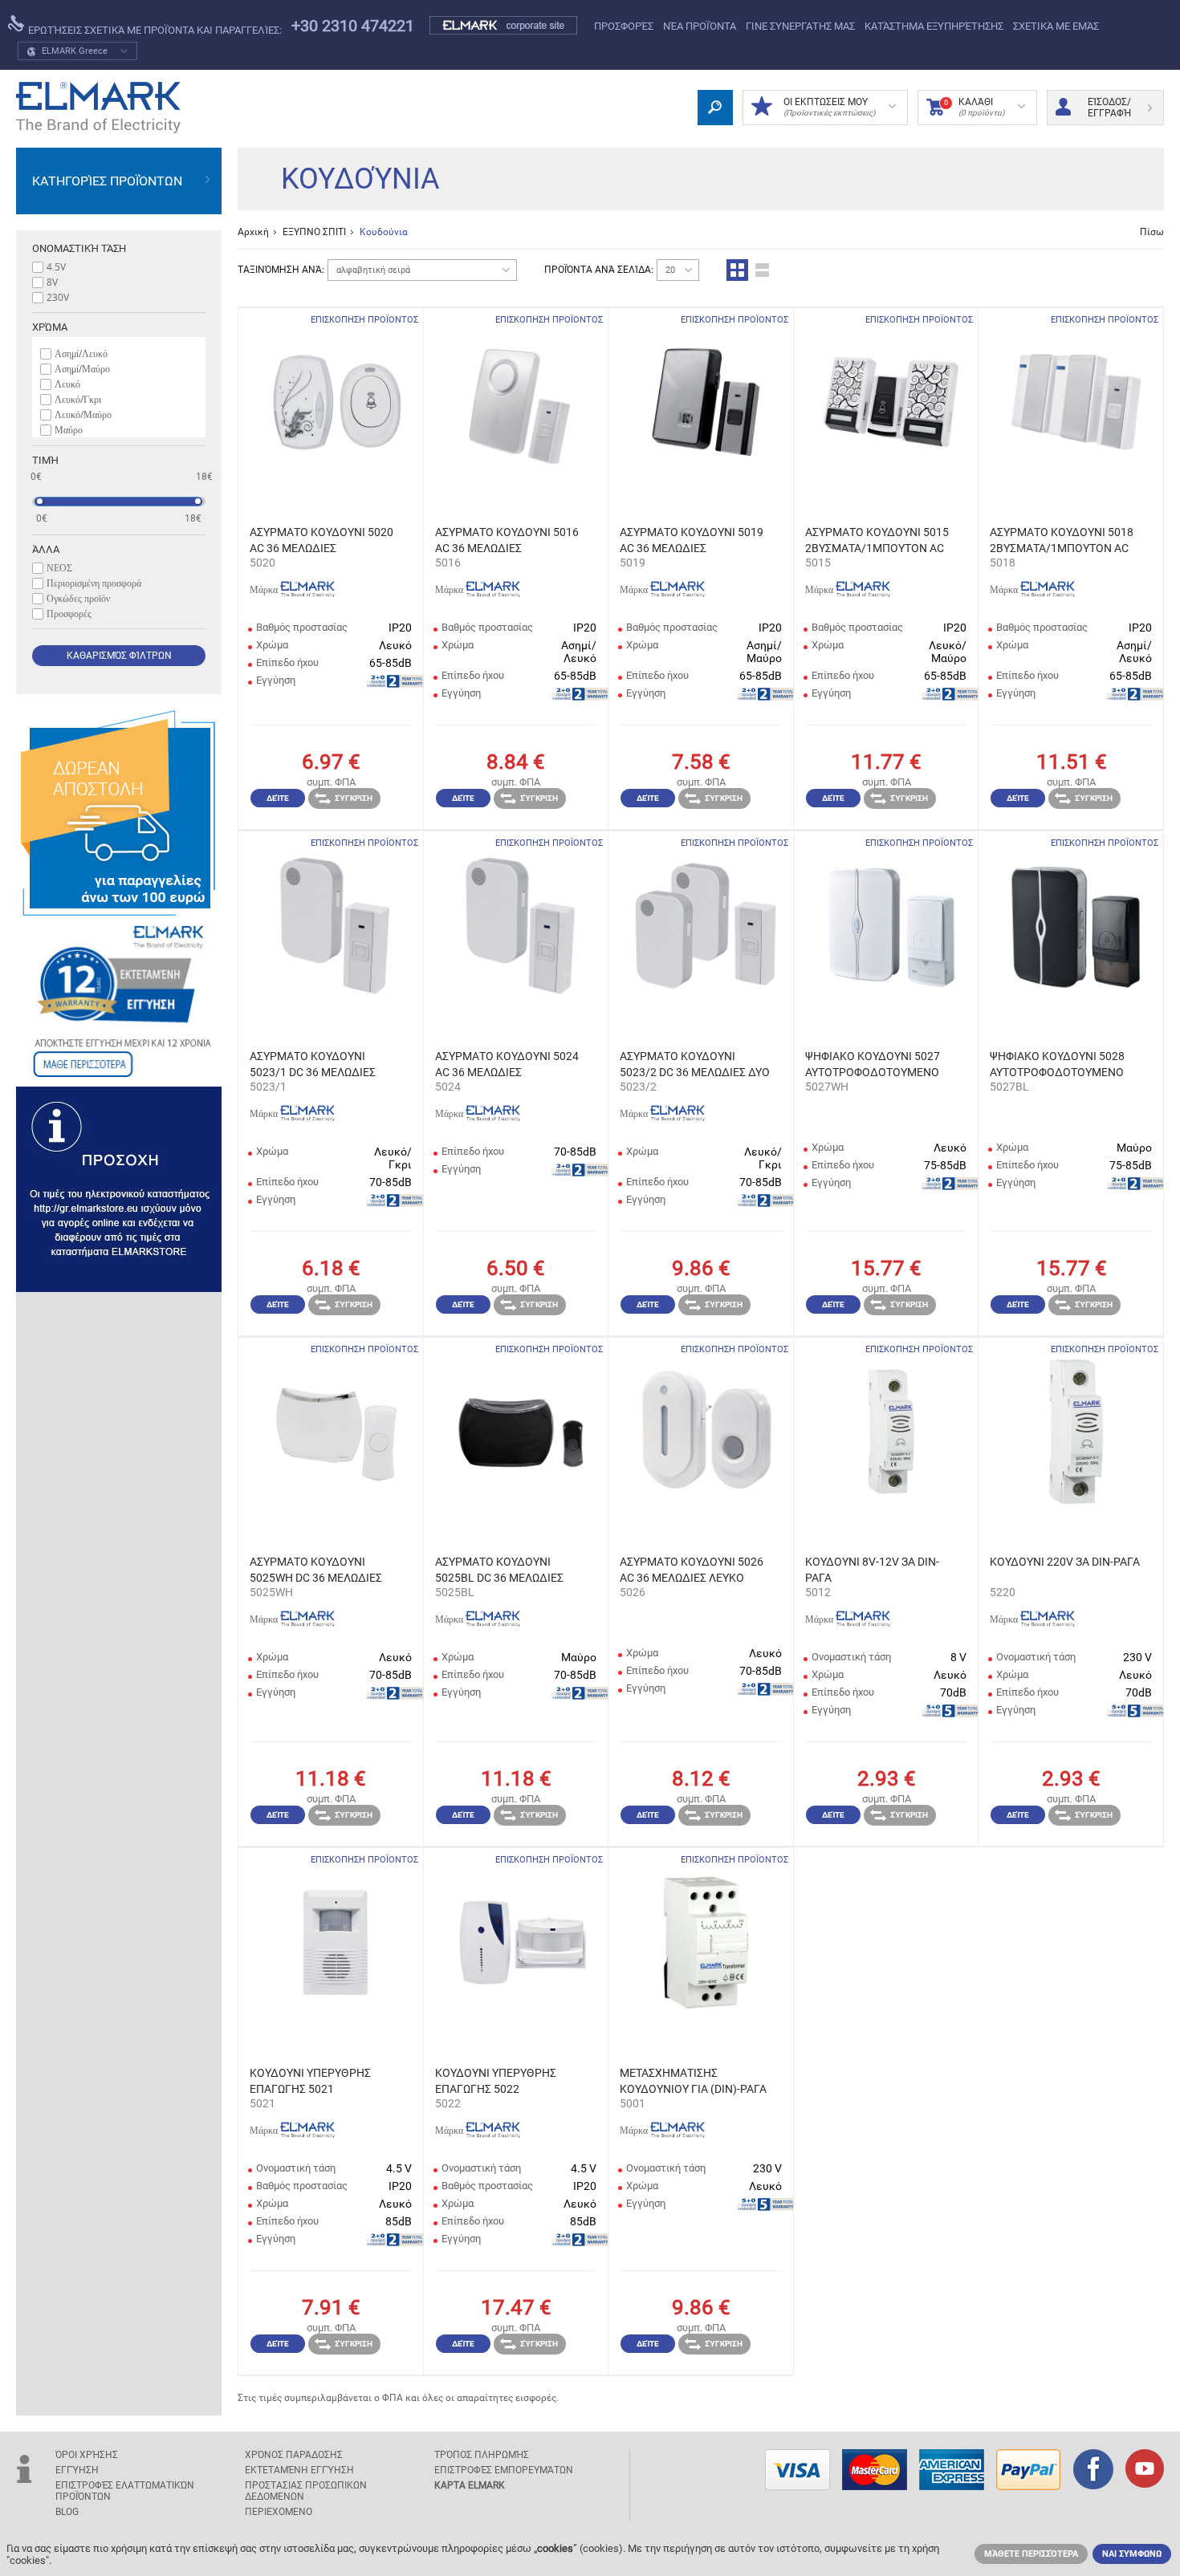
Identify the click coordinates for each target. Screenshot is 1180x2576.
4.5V (56, 266)
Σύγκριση (354, 798)
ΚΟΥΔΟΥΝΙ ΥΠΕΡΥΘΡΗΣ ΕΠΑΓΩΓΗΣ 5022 (496, 2081)
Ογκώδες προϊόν (78, 598)
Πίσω (1152, 232)
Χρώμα (50, 327)
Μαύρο (69, 429)
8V (52, 282)
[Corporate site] (504, 26)
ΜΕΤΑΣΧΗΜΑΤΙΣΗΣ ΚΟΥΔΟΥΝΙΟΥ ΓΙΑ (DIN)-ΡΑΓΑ (693, 2081)
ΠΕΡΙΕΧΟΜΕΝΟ (279, 2512)
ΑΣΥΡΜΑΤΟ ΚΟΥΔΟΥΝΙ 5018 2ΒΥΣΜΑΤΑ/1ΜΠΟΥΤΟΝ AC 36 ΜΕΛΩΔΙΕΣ (1062, 541)
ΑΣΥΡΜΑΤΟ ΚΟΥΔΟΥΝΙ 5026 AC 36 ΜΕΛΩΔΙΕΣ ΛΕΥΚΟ (692, 1570)
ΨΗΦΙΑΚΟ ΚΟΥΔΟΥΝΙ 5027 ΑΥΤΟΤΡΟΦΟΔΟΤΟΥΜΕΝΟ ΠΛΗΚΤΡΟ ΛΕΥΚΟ (873, 1065)
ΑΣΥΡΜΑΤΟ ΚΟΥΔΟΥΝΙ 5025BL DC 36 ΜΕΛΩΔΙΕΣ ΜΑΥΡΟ (499, 1570)
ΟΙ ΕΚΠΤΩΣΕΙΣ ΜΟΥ (829, 107)
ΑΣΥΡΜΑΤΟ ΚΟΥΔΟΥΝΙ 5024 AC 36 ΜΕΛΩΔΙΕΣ (507, 1064)
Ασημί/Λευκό (81, 353)
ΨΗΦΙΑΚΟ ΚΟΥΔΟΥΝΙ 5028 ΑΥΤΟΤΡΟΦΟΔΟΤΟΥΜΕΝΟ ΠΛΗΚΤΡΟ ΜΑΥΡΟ (1057, 1065)
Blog (67, 2512)
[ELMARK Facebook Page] (1093, 2471)
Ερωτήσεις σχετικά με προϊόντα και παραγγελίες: (154, 30)
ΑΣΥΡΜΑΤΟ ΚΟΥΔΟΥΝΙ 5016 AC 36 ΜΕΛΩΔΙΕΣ (507, 540)
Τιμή (45, 460)
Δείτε (278, 798)
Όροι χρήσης (87, 2455)
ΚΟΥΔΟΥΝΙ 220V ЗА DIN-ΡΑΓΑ (1065, 1562)
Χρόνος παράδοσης (294, 2455)
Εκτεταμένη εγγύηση (299, 2470)
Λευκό (67, 384)
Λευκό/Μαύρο (83, 414)
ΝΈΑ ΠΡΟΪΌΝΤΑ (700, 26)
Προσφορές (624, 26)
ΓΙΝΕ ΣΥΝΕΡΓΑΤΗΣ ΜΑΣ (800, 26)
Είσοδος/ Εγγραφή (1109, 108)
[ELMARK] (98, 108)
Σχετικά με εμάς (1056, 26)
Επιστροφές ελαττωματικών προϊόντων (125, 2491)
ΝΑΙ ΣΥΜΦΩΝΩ (1132, 2554)
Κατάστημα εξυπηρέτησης (934, 26)
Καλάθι (974, 107)
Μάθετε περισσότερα (1031, 2554)
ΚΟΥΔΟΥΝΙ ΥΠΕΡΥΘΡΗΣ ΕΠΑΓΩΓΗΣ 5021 (310, 2081)
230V (58, 297)
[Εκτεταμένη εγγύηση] (119, 1001)
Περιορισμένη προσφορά (94, 583)
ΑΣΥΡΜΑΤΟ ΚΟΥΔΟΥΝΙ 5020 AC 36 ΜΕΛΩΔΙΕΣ (321, 540)
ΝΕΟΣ (59, 567)
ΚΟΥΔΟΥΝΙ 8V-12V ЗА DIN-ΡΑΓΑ (872, 1570)
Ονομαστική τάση (79, 248)
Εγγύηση (77, 2470)
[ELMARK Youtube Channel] (1145, 2470)
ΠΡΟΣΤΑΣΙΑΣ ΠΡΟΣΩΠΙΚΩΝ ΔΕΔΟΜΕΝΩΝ (306, 2491)
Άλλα (46, 549)
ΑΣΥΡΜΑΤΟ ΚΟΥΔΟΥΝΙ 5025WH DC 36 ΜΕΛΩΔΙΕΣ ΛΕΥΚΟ (316, 1570)
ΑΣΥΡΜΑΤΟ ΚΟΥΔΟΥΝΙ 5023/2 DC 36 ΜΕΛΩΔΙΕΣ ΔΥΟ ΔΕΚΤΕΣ (695, 1065)
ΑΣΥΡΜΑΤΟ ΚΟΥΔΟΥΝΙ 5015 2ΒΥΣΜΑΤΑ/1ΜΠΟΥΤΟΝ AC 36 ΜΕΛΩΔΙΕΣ (877, 541)
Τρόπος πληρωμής (482, 2455)
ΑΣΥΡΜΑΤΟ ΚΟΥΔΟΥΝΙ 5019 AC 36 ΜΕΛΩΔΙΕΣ (692, 540)
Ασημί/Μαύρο (82, 368)
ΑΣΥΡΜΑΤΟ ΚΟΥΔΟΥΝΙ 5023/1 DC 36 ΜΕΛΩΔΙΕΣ (313, 1064)
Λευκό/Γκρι (78, 399)
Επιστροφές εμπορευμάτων (504, 2470)
